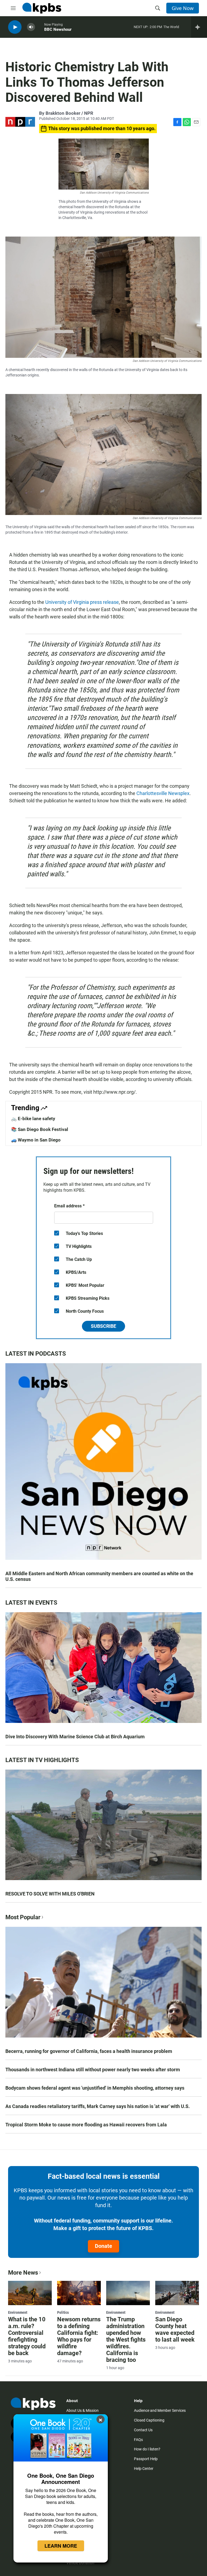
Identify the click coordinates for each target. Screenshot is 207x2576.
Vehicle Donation (80, 2563)
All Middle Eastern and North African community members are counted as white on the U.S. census (99, 1576)
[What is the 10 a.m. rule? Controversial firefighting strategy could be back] (30, 2293)
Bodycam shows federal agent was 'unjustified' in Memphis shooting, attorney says (95, 2088)
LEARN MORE (61, 2546)
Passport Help (146, 2459)
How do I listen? (147, 2449)
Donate (103, 2246)
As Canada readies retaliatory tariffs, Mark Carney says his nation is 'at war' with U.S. (98, 2106)
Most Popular (23, 1917)
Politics (63, 2312)
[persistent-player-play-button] (15, 27)
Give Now (183, 8)
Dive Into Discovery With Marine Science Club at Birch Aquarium (75, 1737)
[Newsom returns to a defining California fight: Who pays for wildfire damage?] (79, 2293)
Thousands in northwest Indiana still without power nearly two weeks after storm (93, 2070)
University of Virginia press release (82, 602)
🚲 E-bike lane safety (33, 1119)
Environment (18, 2312)
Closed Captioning (149, 2420)
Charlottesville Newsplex (163, 793)
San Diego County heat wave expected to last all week (175, 2329)
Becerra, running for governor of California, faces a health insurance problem (89, 2051)
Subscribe (103, 1326)
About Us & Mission (82, 2410)
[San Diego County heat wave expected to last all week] (177, 2293)
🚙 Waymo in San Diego (36, 1140)
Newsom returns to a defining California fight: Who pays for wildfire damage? (79, 2336)
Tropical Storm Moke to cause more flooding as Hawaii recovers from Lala (86, 2125)
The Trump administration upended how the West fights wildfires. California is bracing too (126, 2340)
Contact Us (143, 2430)
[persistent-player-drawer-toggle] (199, 27)
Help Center (144, 2469)
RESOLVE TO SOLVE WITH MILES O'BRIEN (50, 1894)
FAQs (138, 2440)
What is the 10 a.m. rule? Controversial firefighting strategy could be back (27, 2336)
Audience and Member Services (160, 2410)
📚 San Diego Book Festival (40, 1129)
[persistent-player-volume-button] (31, 27)
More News (23, 2273)
